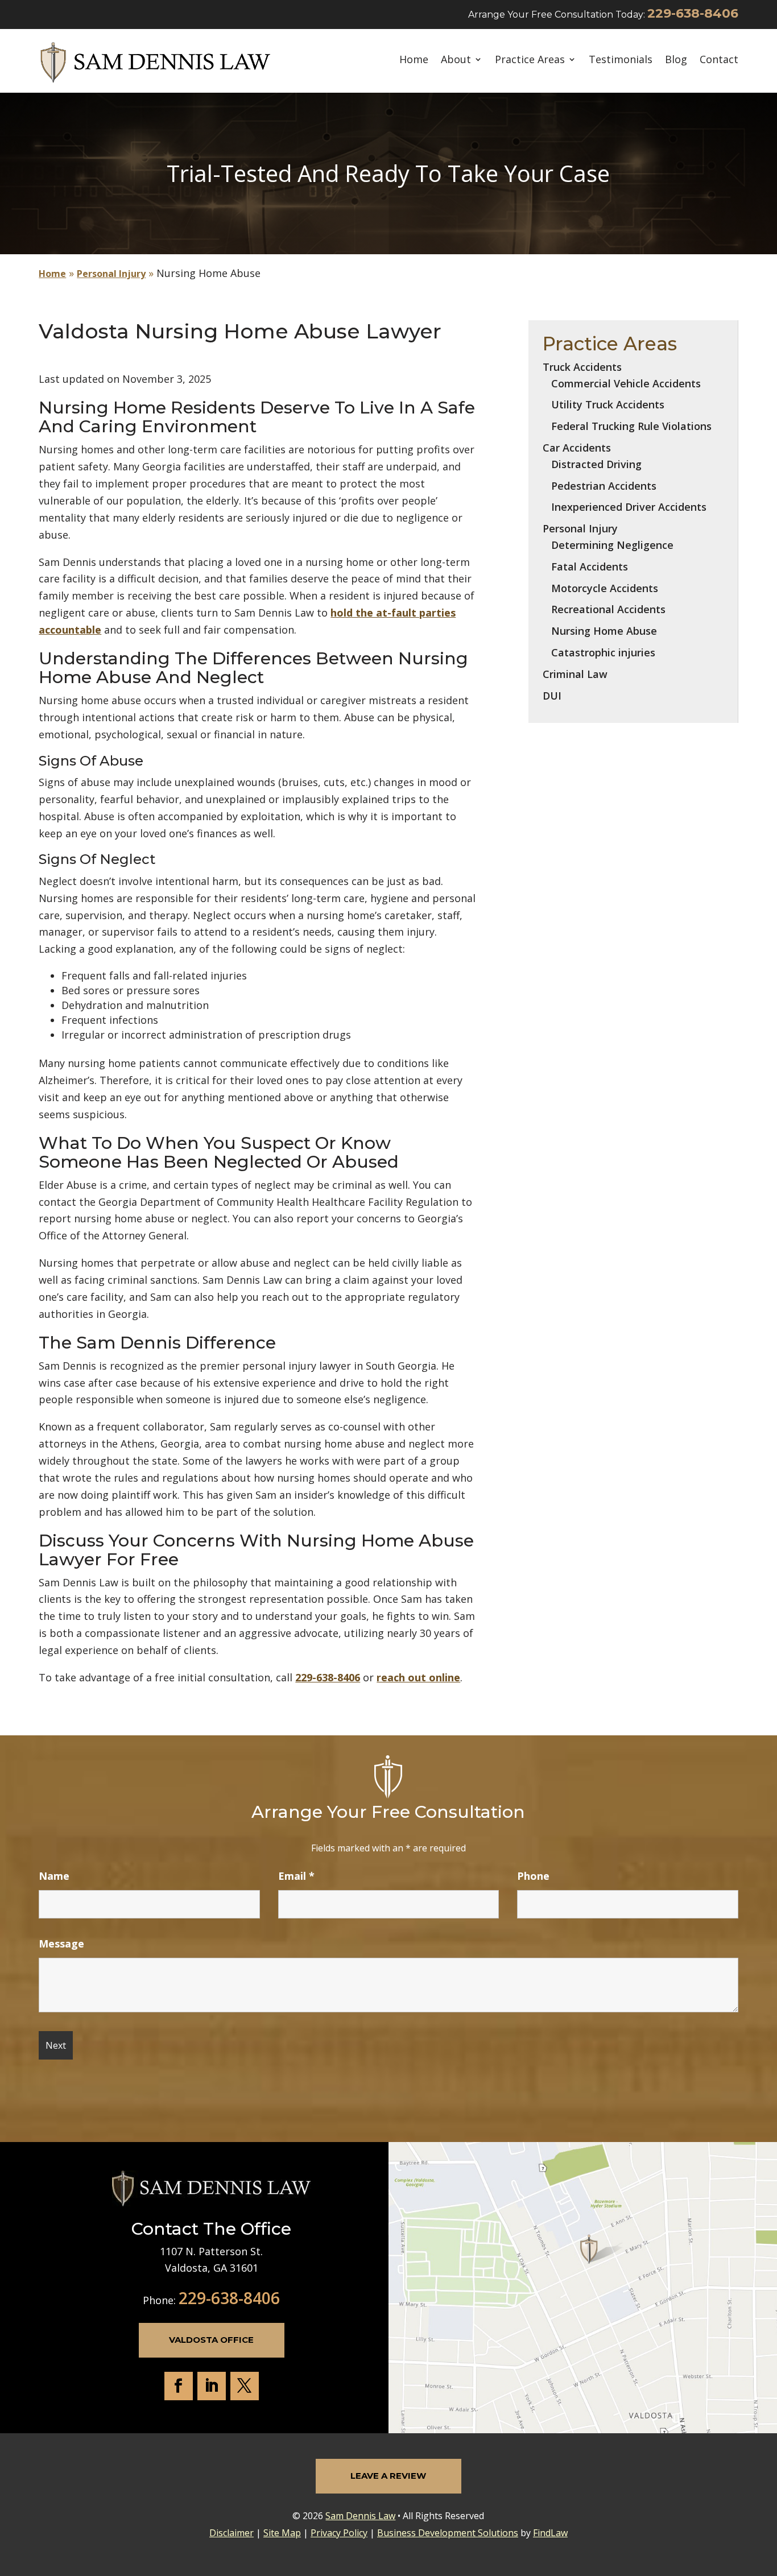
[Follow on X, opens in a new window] (245, 2386)
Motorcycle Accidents (605, 588)
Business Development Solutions (448, 2533)
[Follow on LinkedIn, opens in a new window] (212, 2386)
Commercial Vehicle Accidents (626, 383)
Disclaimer (232, 2533)
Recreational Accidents (608, 609)
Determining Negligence (612, 545)
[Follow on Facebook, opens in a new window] (179, 2386)
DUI (552, 696)
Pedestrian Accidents (604, 486)
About (456, 60)
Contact (719, 60)
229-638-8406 (693, 13)
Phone (533, 1876)
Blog (676, 60)
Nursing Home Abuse (604, 631)
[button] (766, 2494)
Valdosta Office (211, 2340)
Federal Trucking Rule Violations (631, 426)
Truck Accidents (582, 367)
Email (296, 1876)
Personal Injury (580, 528)
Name (54, 1876)
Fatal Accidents (590, 567)
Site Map (282, 2533)
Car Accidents (577, 448)
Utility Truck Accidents (608, 404)
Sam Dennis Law (360, 2516)
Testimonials (621, 60)
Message (61, 1944)
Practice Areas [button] (530, 60)
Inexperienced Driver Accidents (629, 507)
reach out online (418, 1677)
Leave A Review (388, 2476)
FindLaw (550, 2533)
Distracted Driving (596, 464)
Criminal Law (575, 674)
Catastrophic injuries (603, 652)
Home (414, 60)
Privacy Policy (339, 2533)
